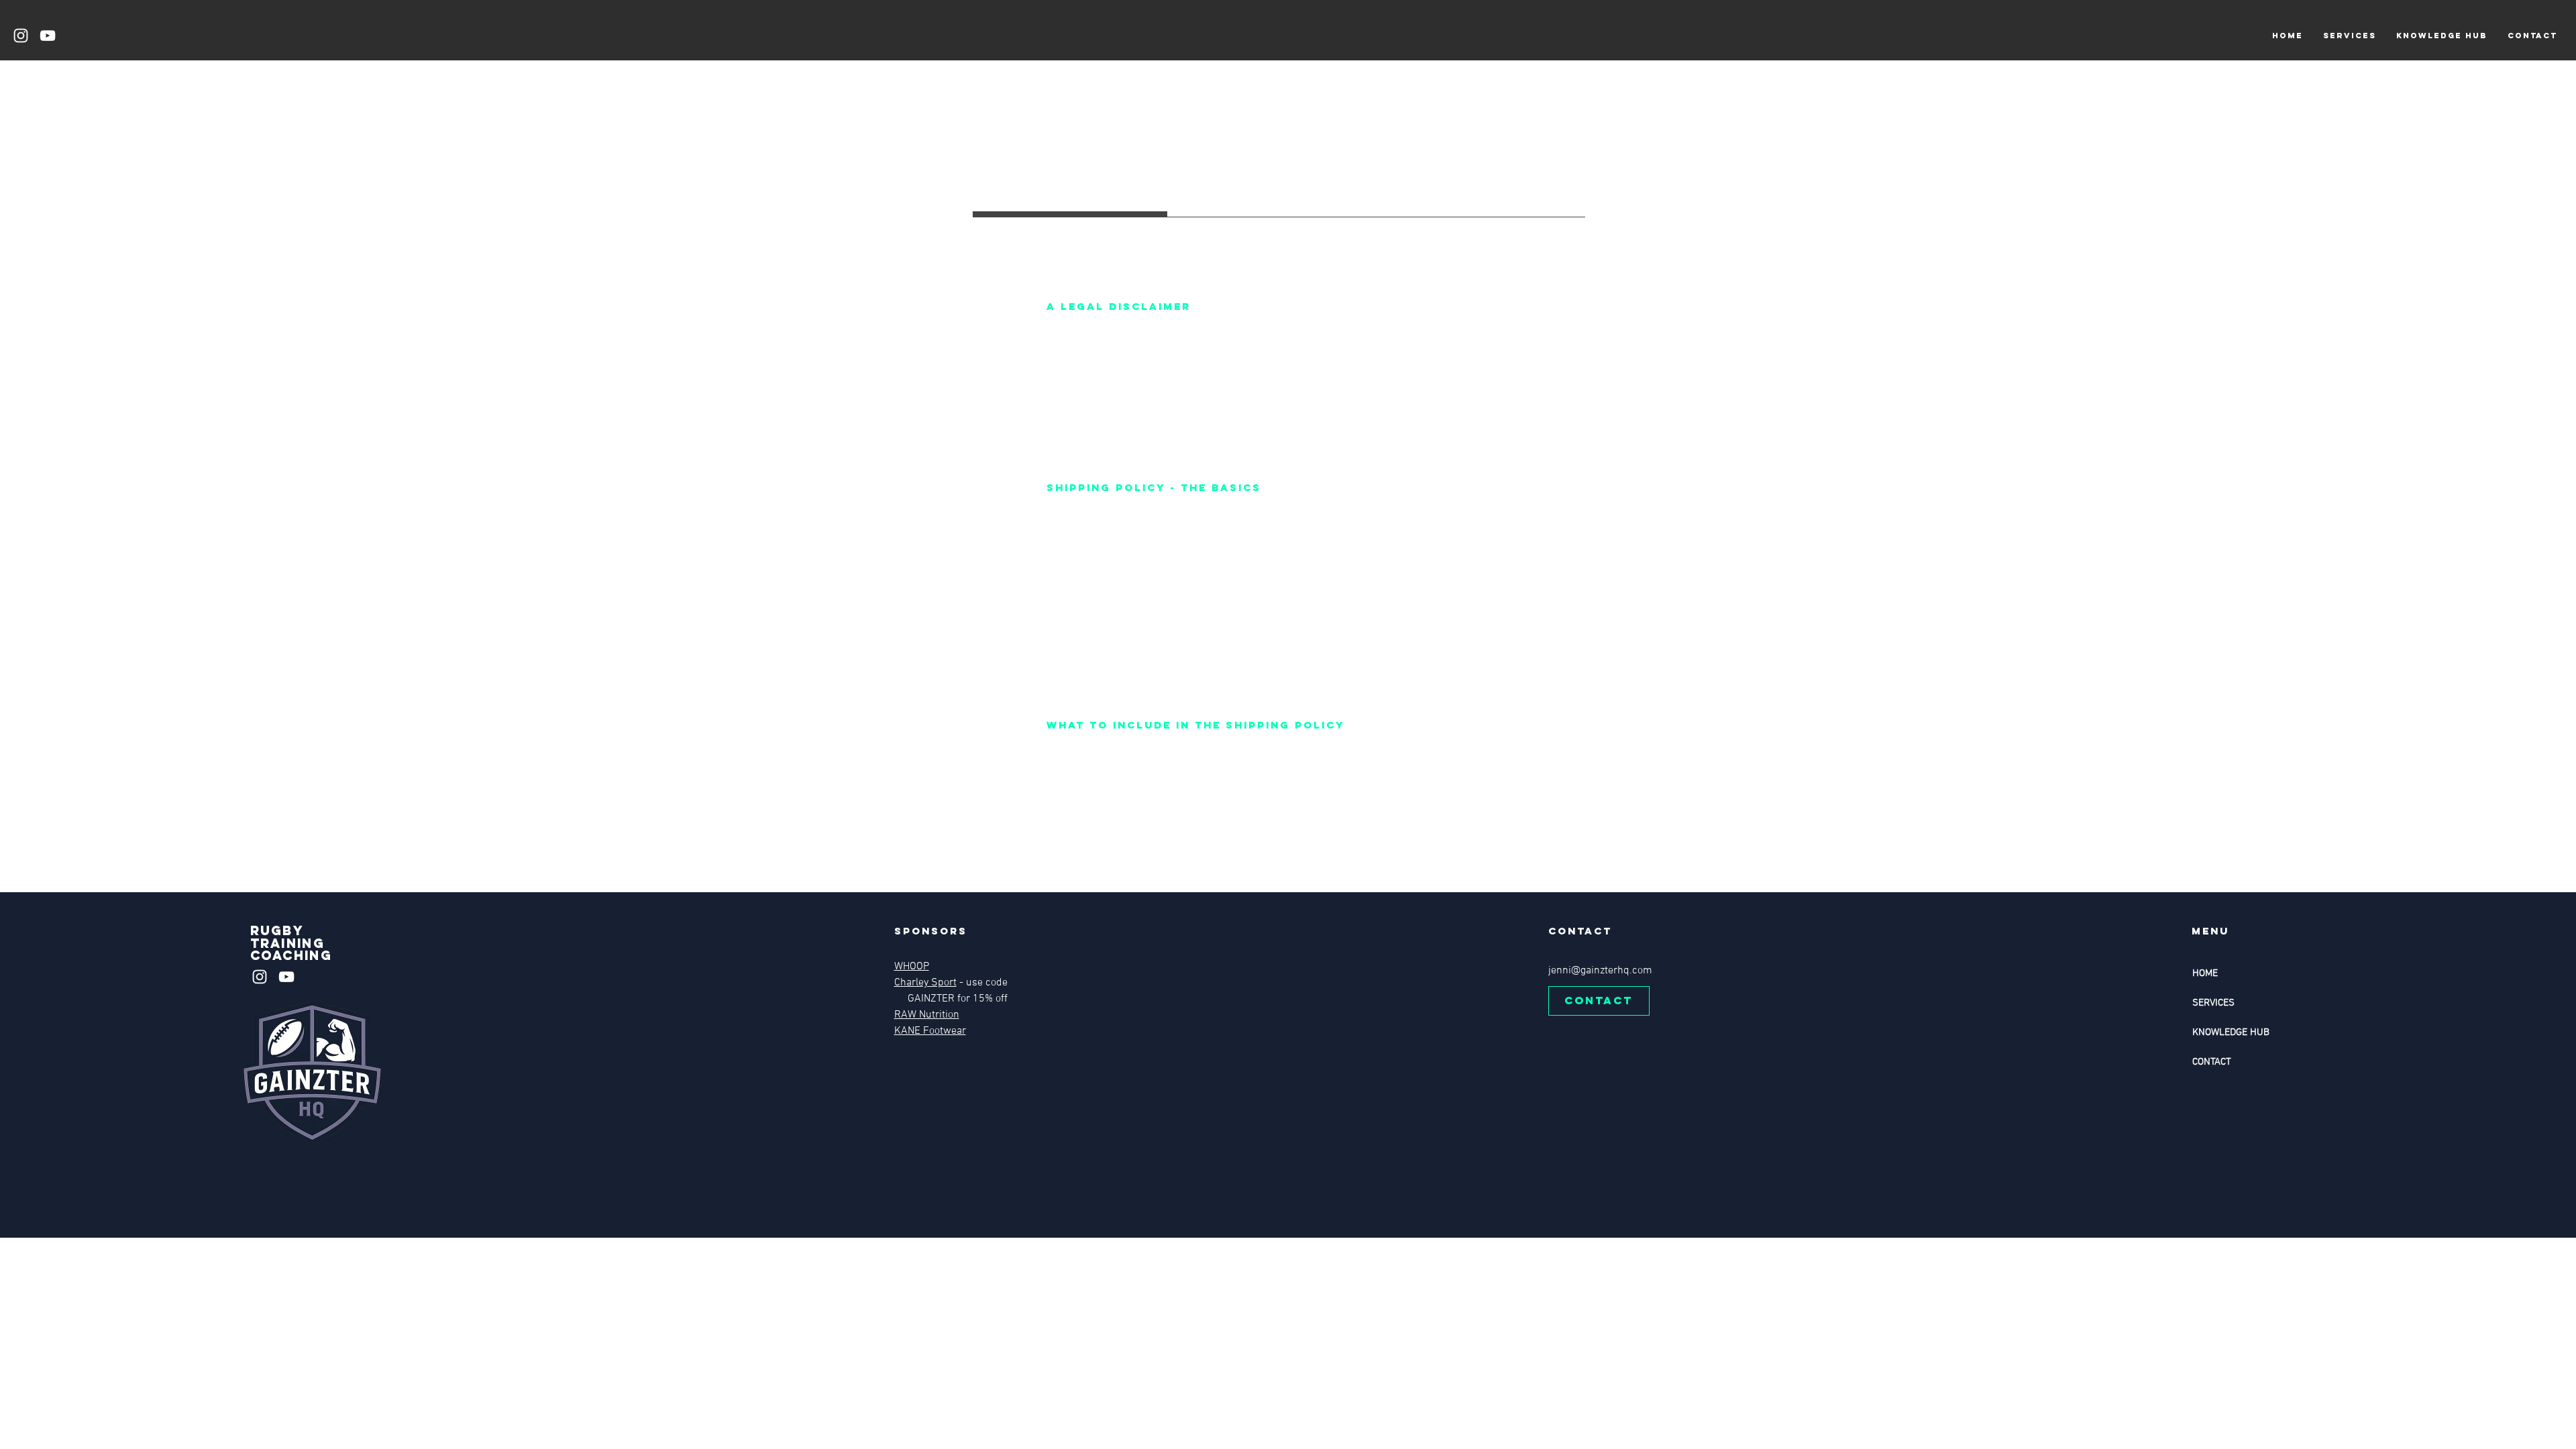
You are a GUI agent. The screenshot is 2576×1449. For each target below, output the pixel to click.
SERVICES (2213, 1003)
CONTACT (2212, 1062)
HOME (2205, 973)
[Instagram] (21, 36)
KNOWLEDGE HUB (2231, 1032)
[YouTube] (48, 36)
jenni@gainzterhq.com (1600, 971)
